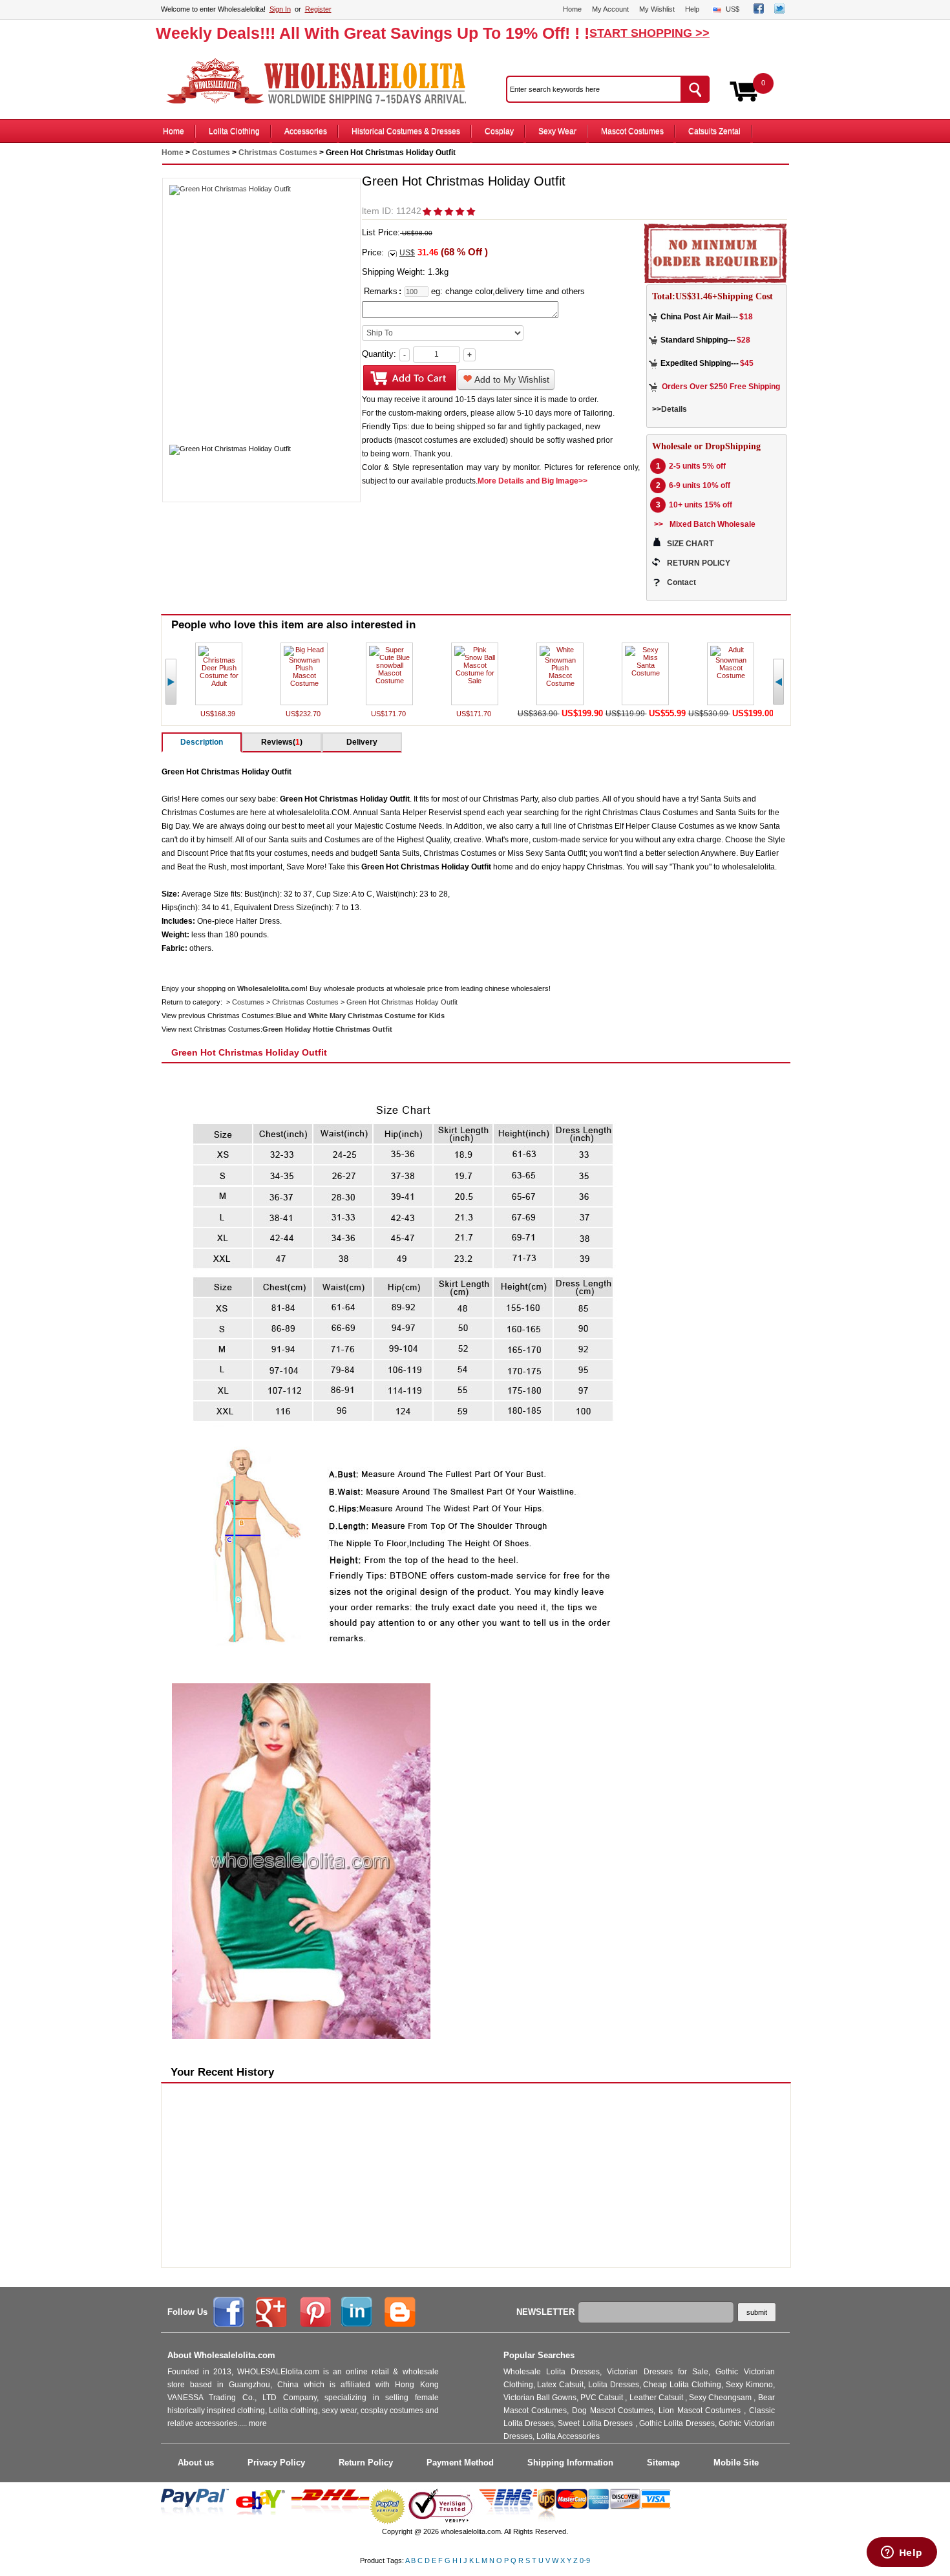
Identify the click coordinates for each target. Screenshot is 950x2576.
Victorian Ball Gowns (540, 2398)
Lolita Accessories (568, 2436)
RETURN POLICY (699, 563)
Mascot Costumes (632, 131)
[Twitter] (779, 11)
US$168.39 (219, 714)
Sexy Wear (557, 131)
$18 (746, 317)
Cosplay (499, 131)
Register (318, 9)
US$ (733, 9)
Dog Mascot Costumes (613, 2411)
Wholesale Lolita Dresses (552, 2372)
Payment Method (460, 2463)
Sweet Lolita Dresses (596, 2423)
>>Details (670, 409)
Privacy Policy (276, 2463)
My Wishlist (657, 9)
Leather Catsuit (657, 2398)
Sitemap (663, 2463)
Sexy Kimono (749, 2385)
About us (196, 2463)
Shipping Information (570, 2463)
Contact (681, 582)
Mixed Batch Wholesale (712, 524)
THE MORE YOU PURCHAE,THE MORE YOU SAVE (322, 81)
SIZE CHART (690, 544)
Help (692, 9)
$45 (747, 363)
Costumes (211, 153)
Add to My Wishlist (511, 379)
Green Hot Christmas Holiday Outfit (402, 1002)
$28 (744, 340)
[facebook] (759, 11)
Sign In (280, 9)
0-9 (585, 2560)
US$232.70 (304, 714)
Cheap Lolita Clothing (682, 2385)
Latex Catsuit (560, 2385)
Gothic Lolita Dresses (677, 2423)
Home (572, 9)
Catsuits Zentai (714, 131)
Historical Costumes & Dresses (406, 131)
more (258, 2423)
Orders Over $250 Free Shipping (721, 387)
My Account (610, 9)
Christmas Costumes (278, 153)
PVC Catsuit (603, 2398)
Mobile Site (736, 2463)
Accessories (306, 131)
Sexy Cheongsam (721, 2398)
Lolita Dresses (614, 2385)
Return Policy (366, 2463)
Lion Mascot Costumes (701, 2411)
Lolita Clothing (234, 131)
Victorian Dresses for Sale (658, 2372)
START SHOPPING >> (649, 33)
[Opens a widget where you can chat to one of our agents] (902, 2553)
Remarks (381, 291)
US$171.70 (389, 714)
